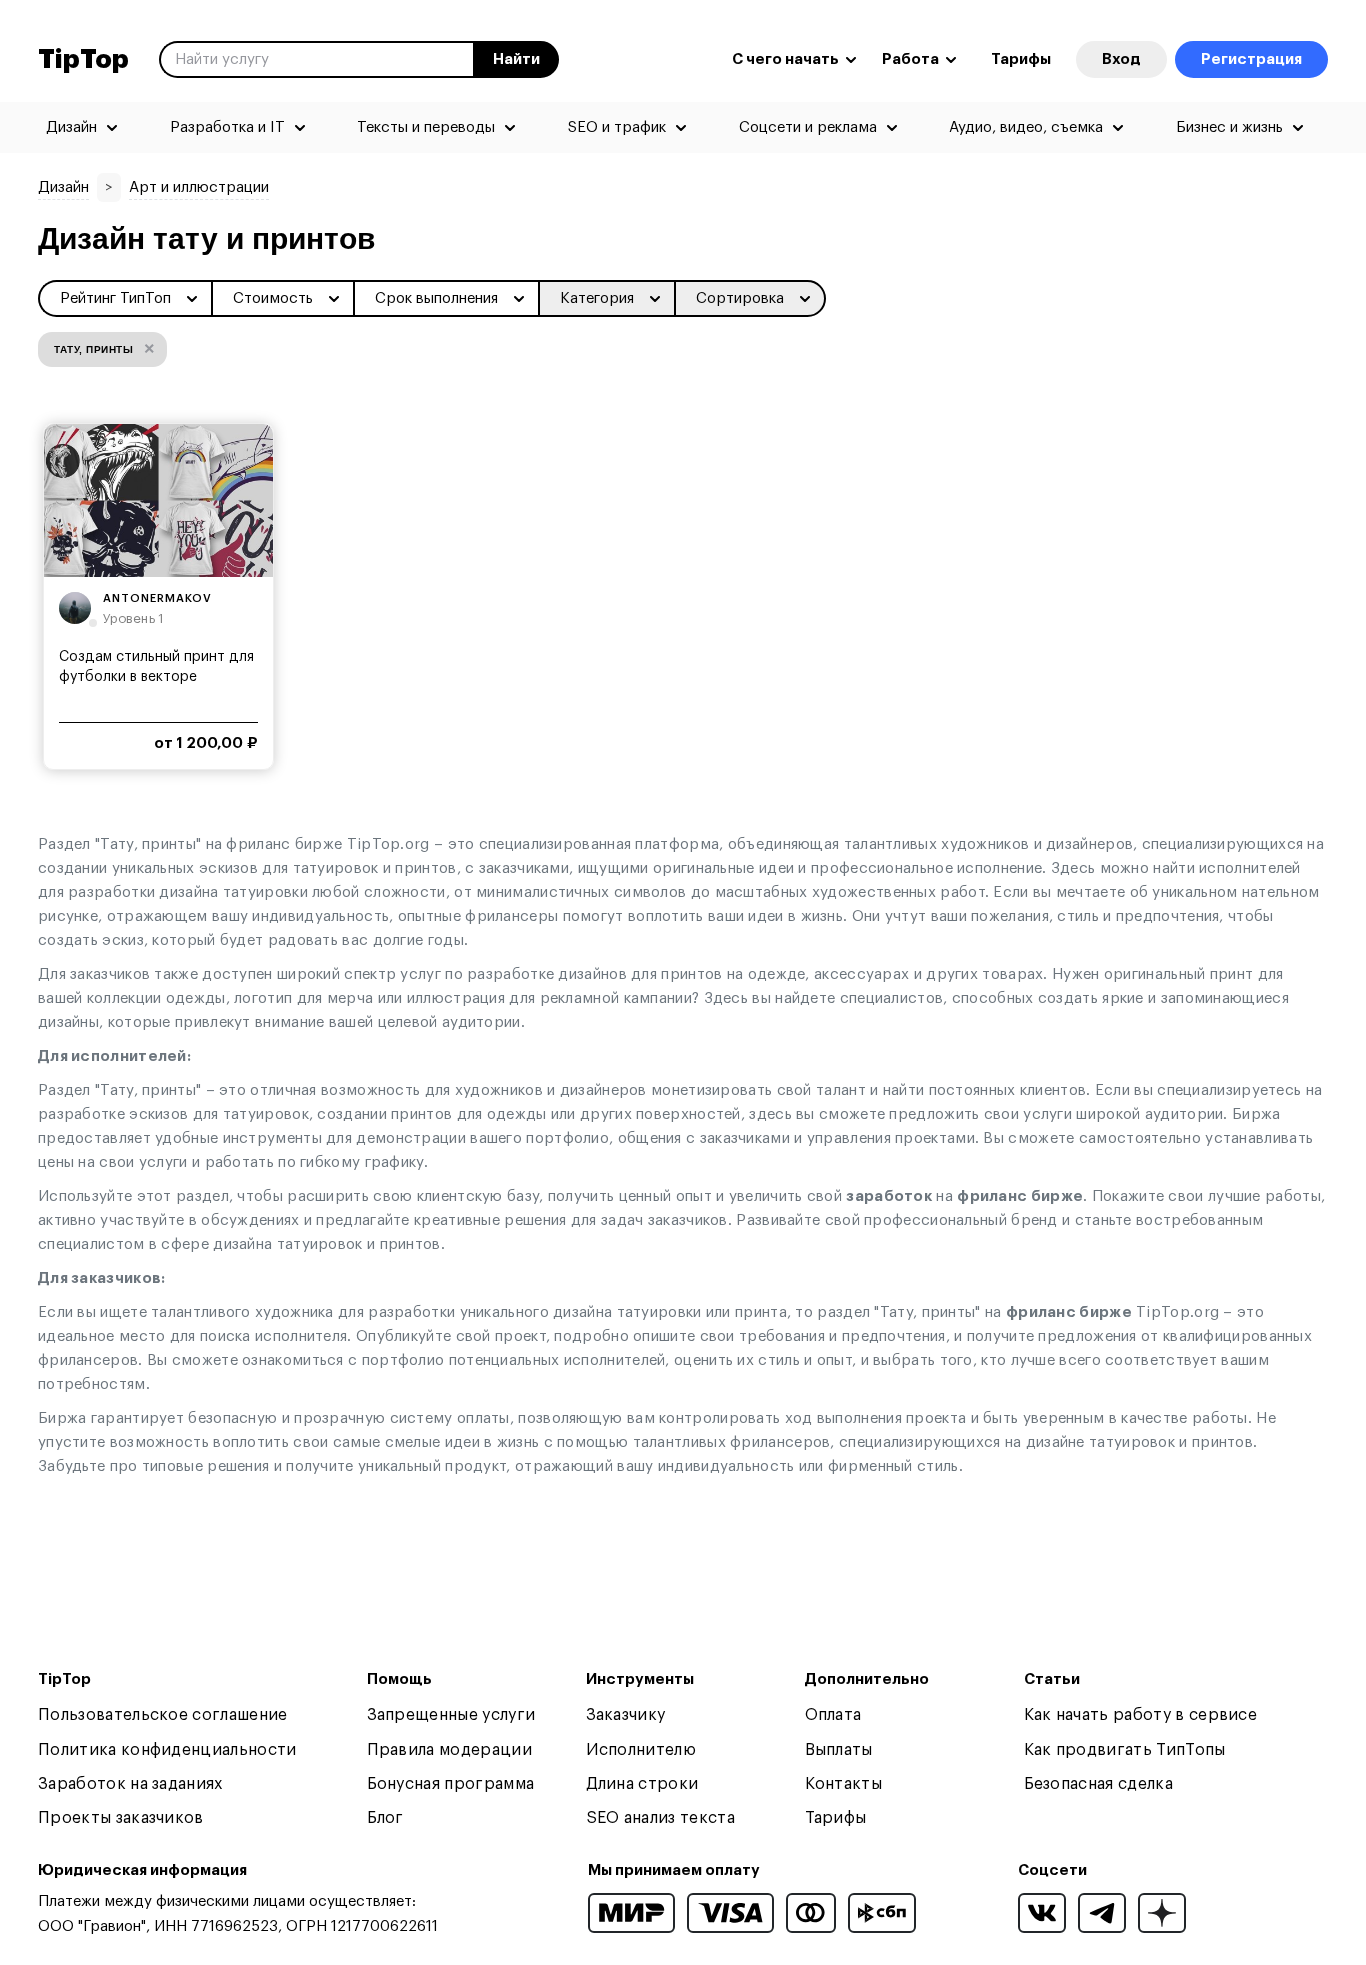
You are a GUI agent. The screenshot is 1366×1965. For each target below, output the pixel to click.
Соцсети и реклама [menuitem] (808, 127)
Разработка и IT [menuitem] (227, 127)
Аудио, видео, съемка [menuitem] (1026, 127)
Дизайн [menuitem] (71, 127)
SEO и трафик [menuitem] (617, 127)
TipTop (83, 60)
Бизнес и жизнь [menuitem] (1229, 127)
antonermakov (157, 598)
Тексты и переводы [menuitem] (426, 127)
